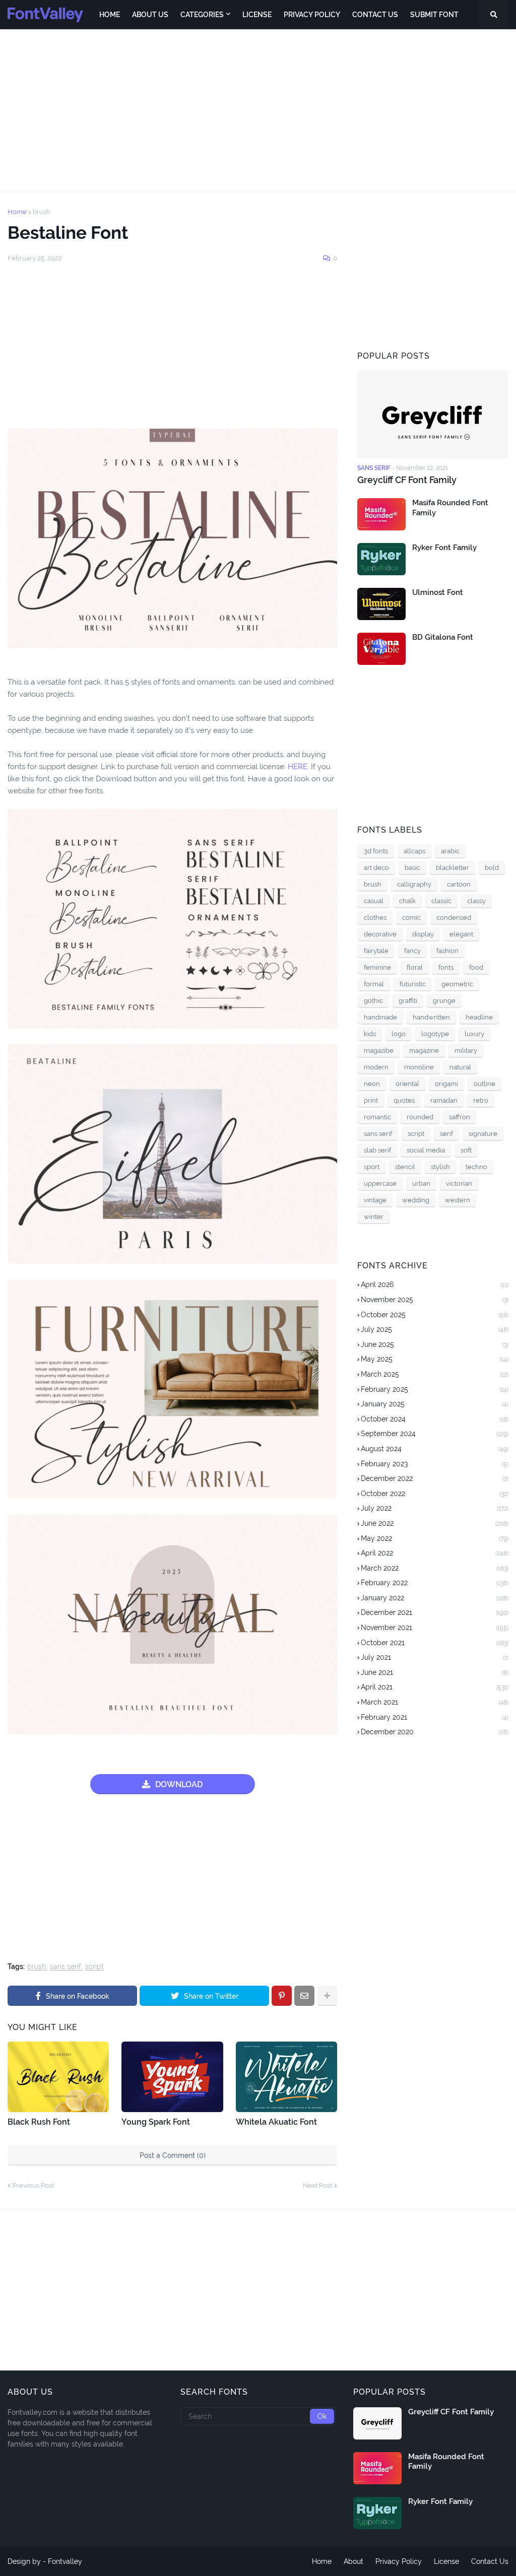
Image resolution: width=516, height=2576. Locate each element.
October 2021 (435, 1643)
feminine (377, 967)
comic (411, 918)
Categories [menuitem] (202, 15)
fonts (446, 967)
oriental (407, 1084)
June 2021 (435, 1672)
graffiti (408, 1001)
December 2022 (435, 1478)
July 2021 (435, 1657)
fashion (447, 951)
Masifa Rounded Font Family (450, 508)
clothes (375, 918)
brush (42, 212)
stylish (440, 1167)
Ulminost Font (438, 592)
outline (485, 1084)
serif (446, 1134)
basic (412, 868)
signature (483, 1134)
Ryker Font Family (444, 548)
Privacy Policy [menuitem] (312, 15)
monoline (419, 1067)
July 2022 (435, 1508)
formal (374, 984)
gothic (373, 1001)
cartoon (459, 884)
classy (476, 901)
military (466, 1050)
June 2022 (435, 1523)
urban (421, 1183)
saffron (460, 1117)
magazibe (379, 1050)
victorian (459, 1183)
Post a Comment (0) (173, 2155)
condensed (454, 918)
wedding (416, 1200)
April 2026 (435, 1284)
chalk (407, 901)
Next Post (317, 2185)
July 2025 (435, 1329)
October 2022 (435, 1494)
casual (374, 901)
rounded (420, 1117)
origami (446, 1084)
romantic (377, 1117)
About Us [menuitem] (150, 15)
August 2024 (435, 1449)
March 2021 (435, 1702)
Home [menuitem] (110, 15)
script (94, 1967)
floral (415, 967)
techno (476, 1167)
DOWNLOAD (179, 1784)
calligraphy (414, 884)
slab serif (377, 1150)
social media (426, 1150)
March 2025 (435, 1374)
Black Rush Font (39, 2122)
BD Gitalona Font (443, 637)
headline (479, 1017)
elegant (461, 934)
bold (492, 868)
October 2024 (435, 1419)
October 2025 (435, 1315)
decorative (380, 934)
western (458, 1200)
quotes (404, 1100)
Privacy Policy (399, 2561)
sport (372, 1167)
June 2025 (435, 1344)
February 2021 (435, 1717)
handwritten (431, 1017)
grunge (444, 1001)
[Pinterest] (282, 1996)
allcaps (414, 851)
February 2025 (435, 1389)
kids (370, 1034)
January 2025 (435, 1404)
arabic (450, 851)
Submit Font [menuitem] (434, 15)
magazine (424, 1050)
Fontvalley (65, 2561)
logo (399, 1034)
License (446, 2561)
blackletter (453, 868)
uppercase (380, 1183)
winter (374, 1217)
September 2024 (435, 1434)
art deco (376, 868)
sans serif (66, 1967)
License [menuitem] (257, 15)
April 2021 (435, 1687)
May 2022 (435, 1538)
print (371, 1100)
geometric (457, 984)
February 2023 (435, 1464)
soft (466, 1150)
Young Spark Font (156, 2122)
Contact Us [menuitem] (375, 15)
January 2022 (435, 1598)
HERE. (297, 767)
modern (376, 1067)
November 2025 (435, 1300)
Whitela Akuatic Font (276, 2122)
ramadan (444, 1100)
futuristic (413, 984)
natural (460, 1067)
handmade (380, 1017)
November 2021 (435, 1628)
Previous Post (33, 2185)
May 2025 (435, 1359)
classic (441, 901)
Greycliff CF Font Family (407, 480)
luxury (474, 1034)
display (423, 934)
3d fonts (376, 851)
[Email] (304, 1996)
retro (481, 1100)
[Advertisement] (258, 110)
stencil (405, 1167)
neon (372, 1084)
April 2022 (435, 1553)
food (476, 967)
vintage (375, 1200)
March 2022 (435, 1568)
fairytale (376, 951)
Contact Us (490, 2561)
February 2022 (435, 1583)
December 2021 (435, 1612)
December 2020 (435, 1732)
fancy (412, 951)
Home (17, 212)
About (353, 2561)
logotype (435, 1034)
